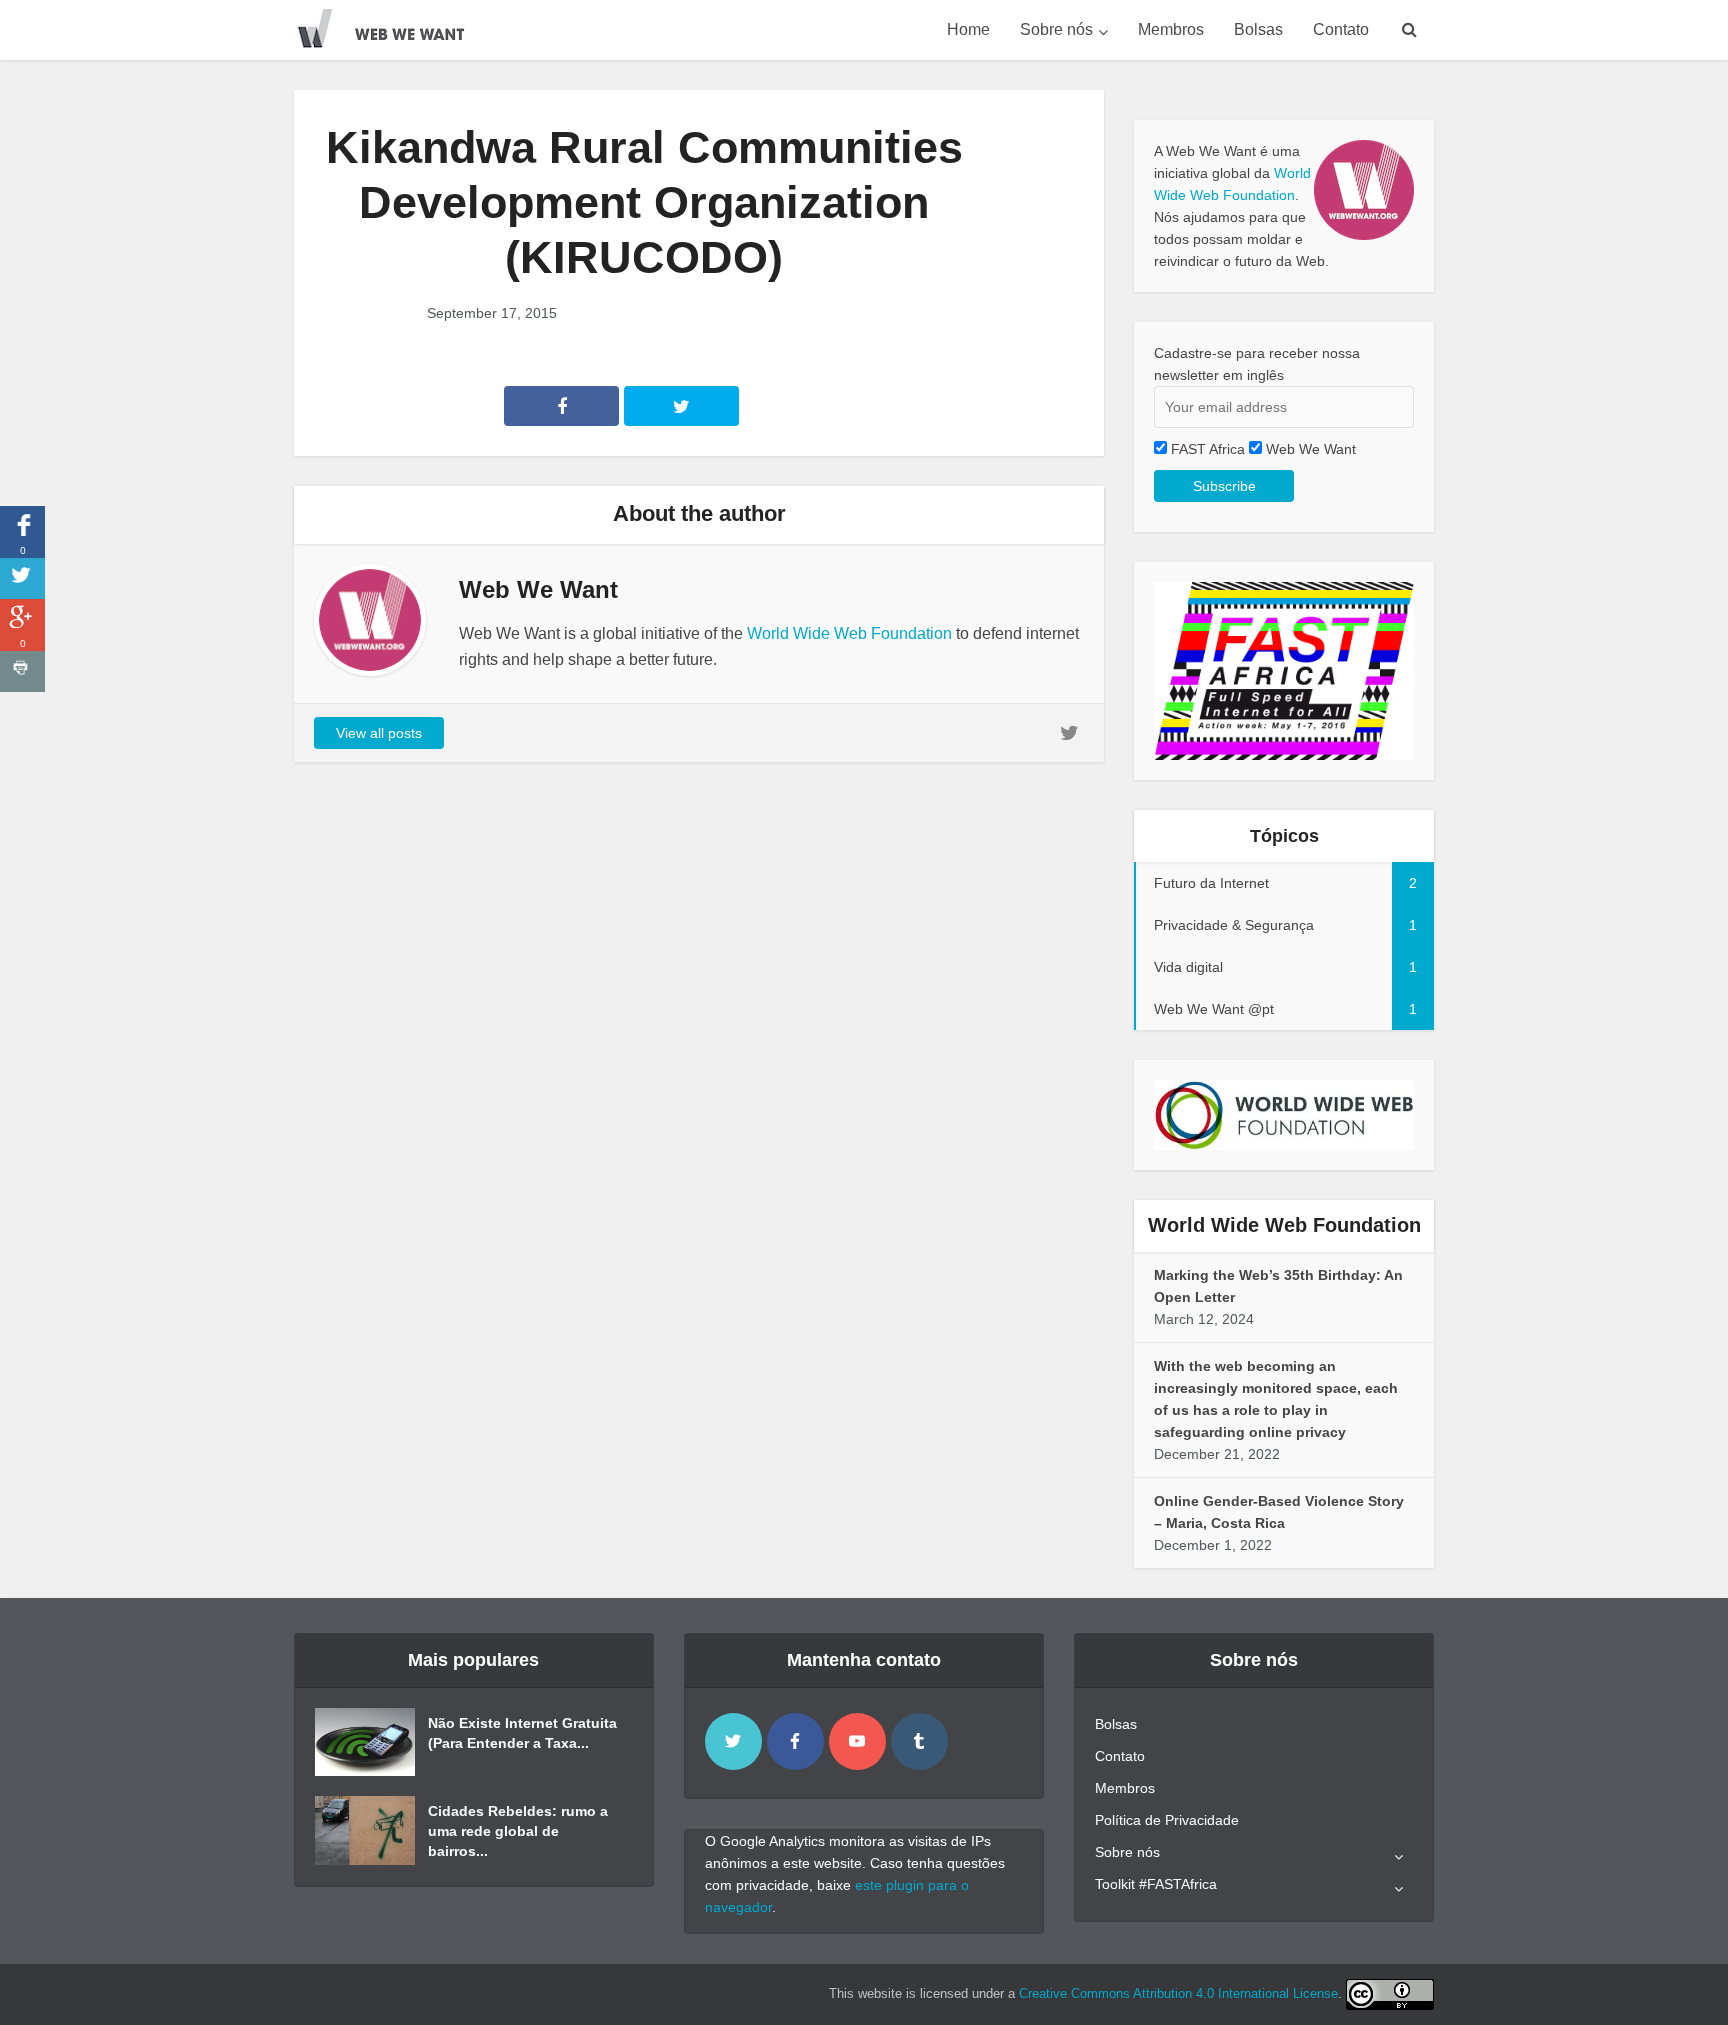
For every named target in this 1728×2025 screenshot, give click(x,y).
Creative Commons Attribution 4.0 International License (1178, 1993)
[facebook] (795, 1741)
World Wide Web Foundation (849, 633)
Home (968, 29)
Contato (1341, 29)
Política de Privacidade (1167, 1820)
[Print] (22, 671)
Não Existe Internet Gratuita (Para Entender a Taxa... (522, 1733)
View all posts (379, 733)
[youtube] (857, 1741)
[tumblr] (919, 1741)
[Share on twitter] (22, 578)
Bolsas (1258, 29)
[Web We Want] (394, 25)
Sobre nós (1056, 29)
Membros (1171, 29)
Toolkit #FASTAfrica (1156, 1884)
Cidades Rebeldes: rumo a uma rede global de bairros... (518, 1831)
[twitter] (733, 1741)
